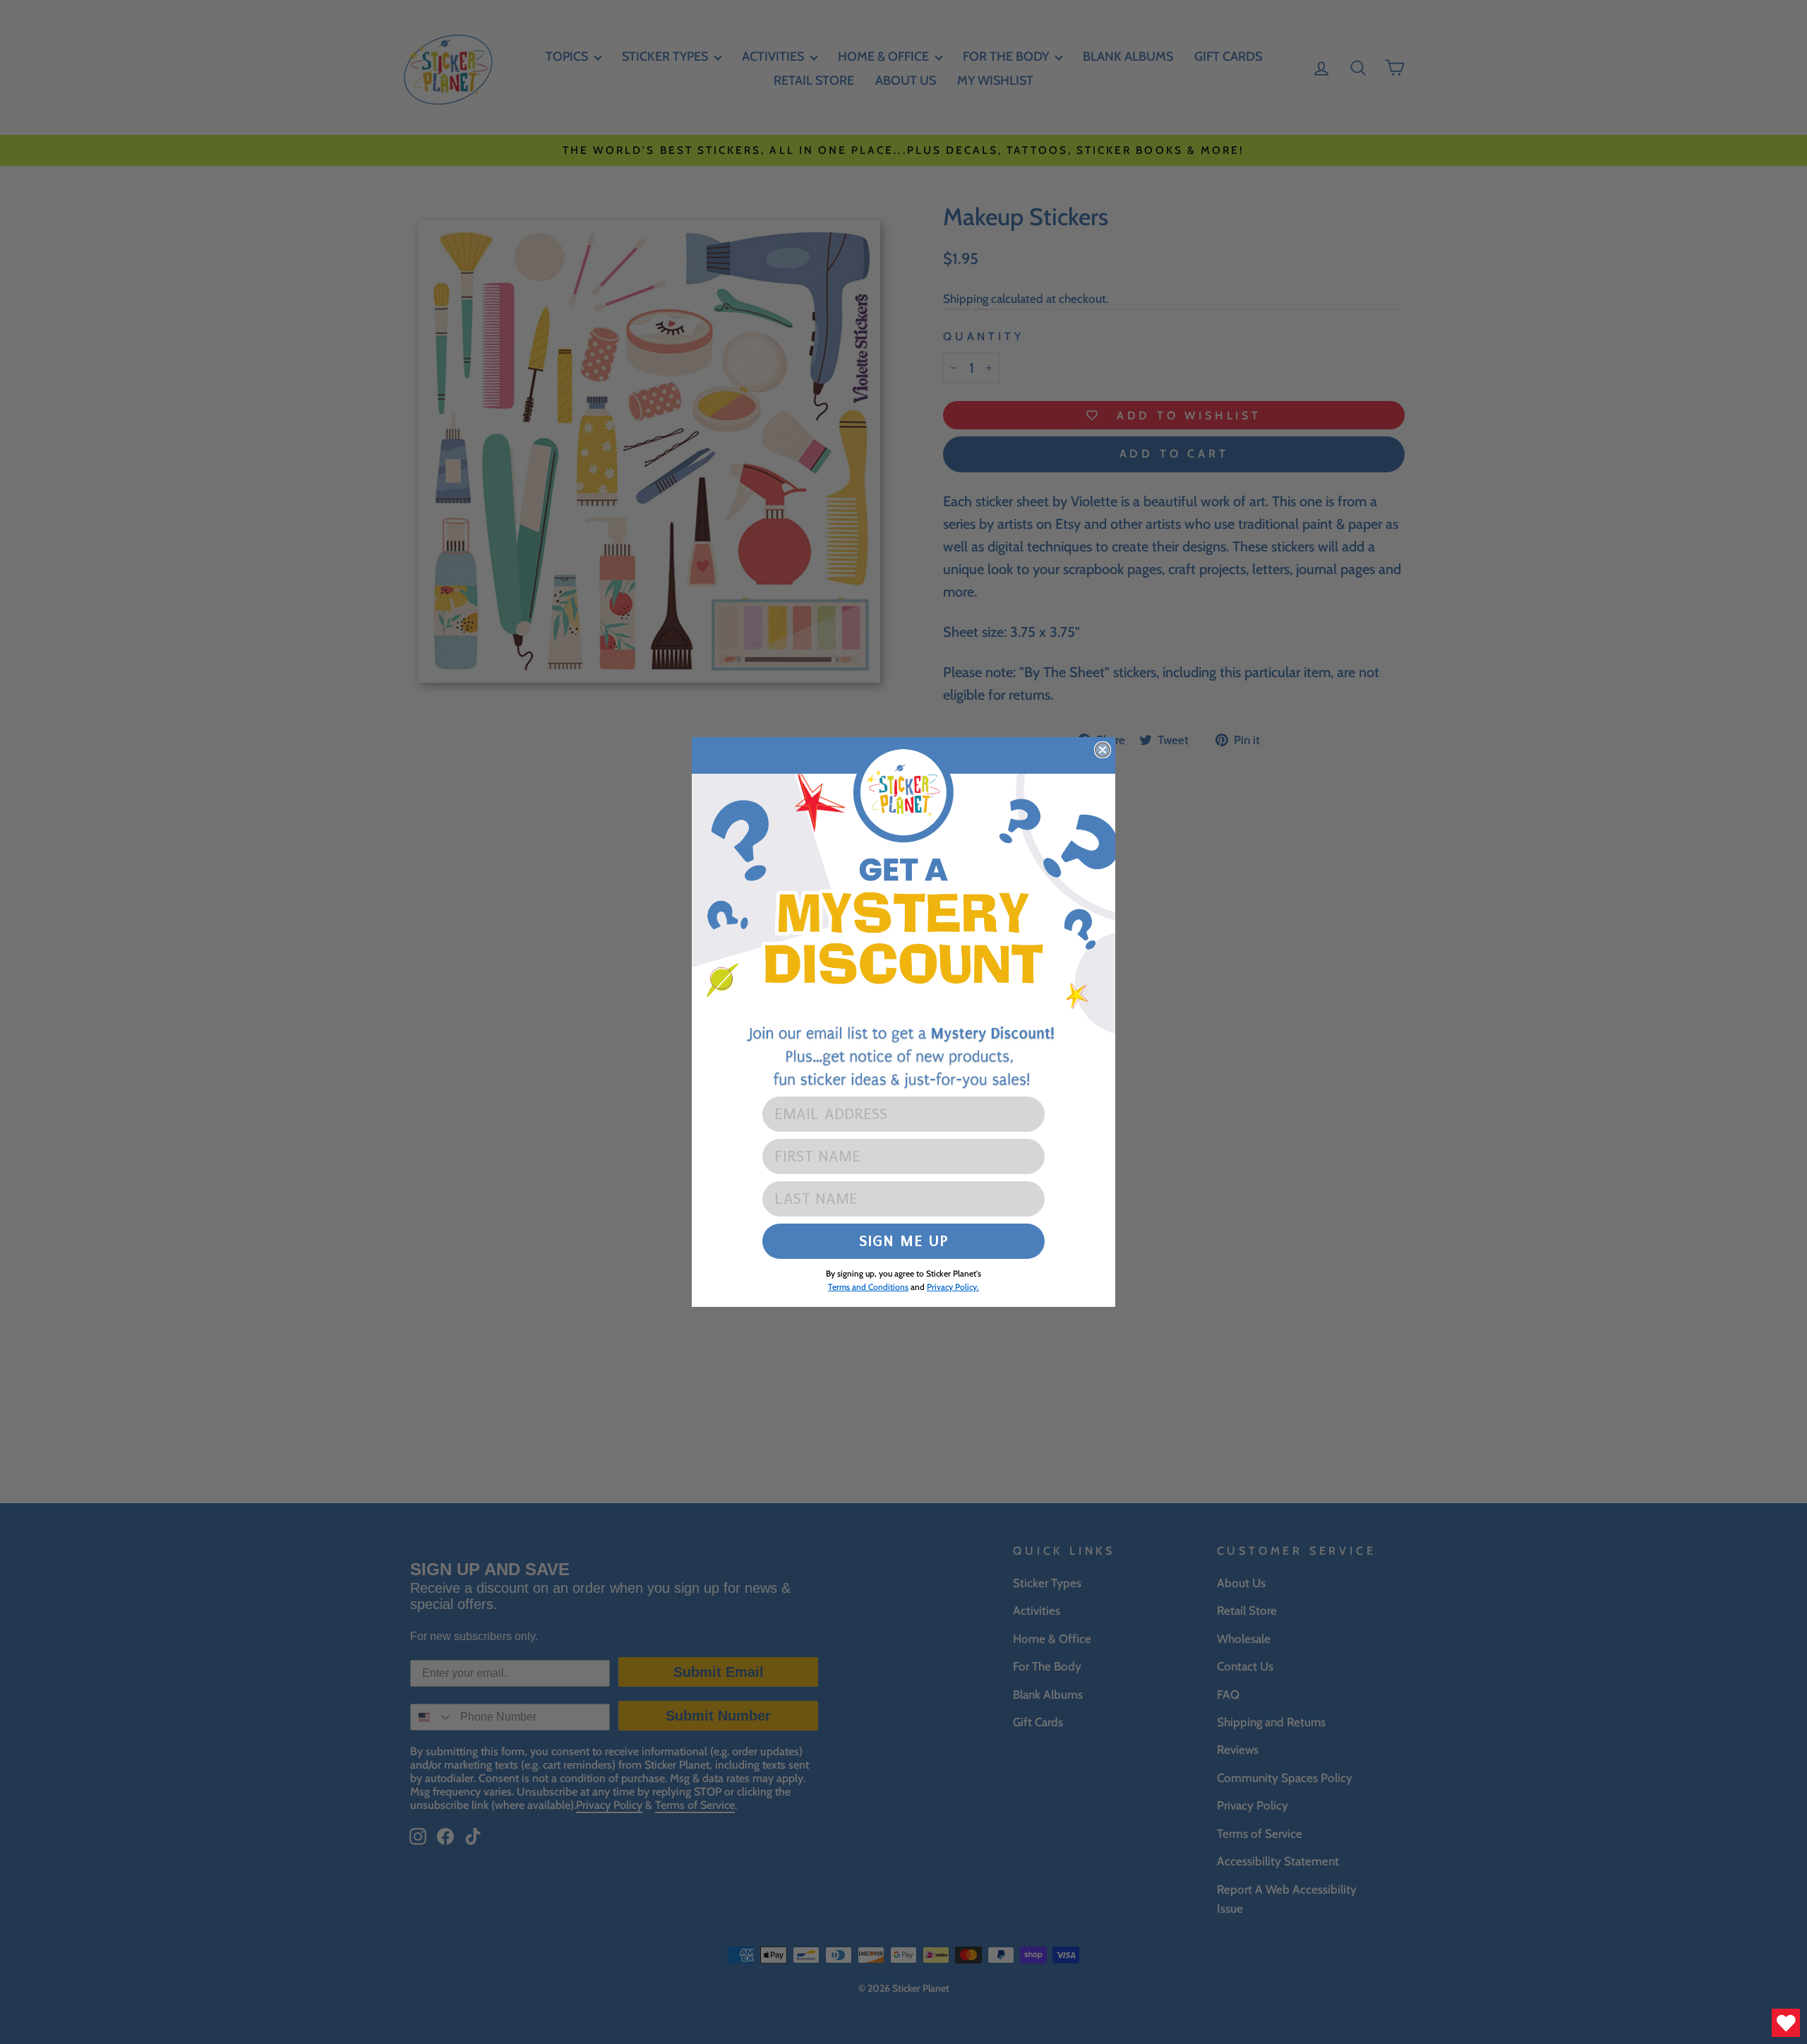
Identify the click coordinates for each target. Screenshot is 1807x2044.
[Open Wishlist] (1786, 2023)
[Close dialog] (1103, 750)
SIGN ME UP (904, 1241)
